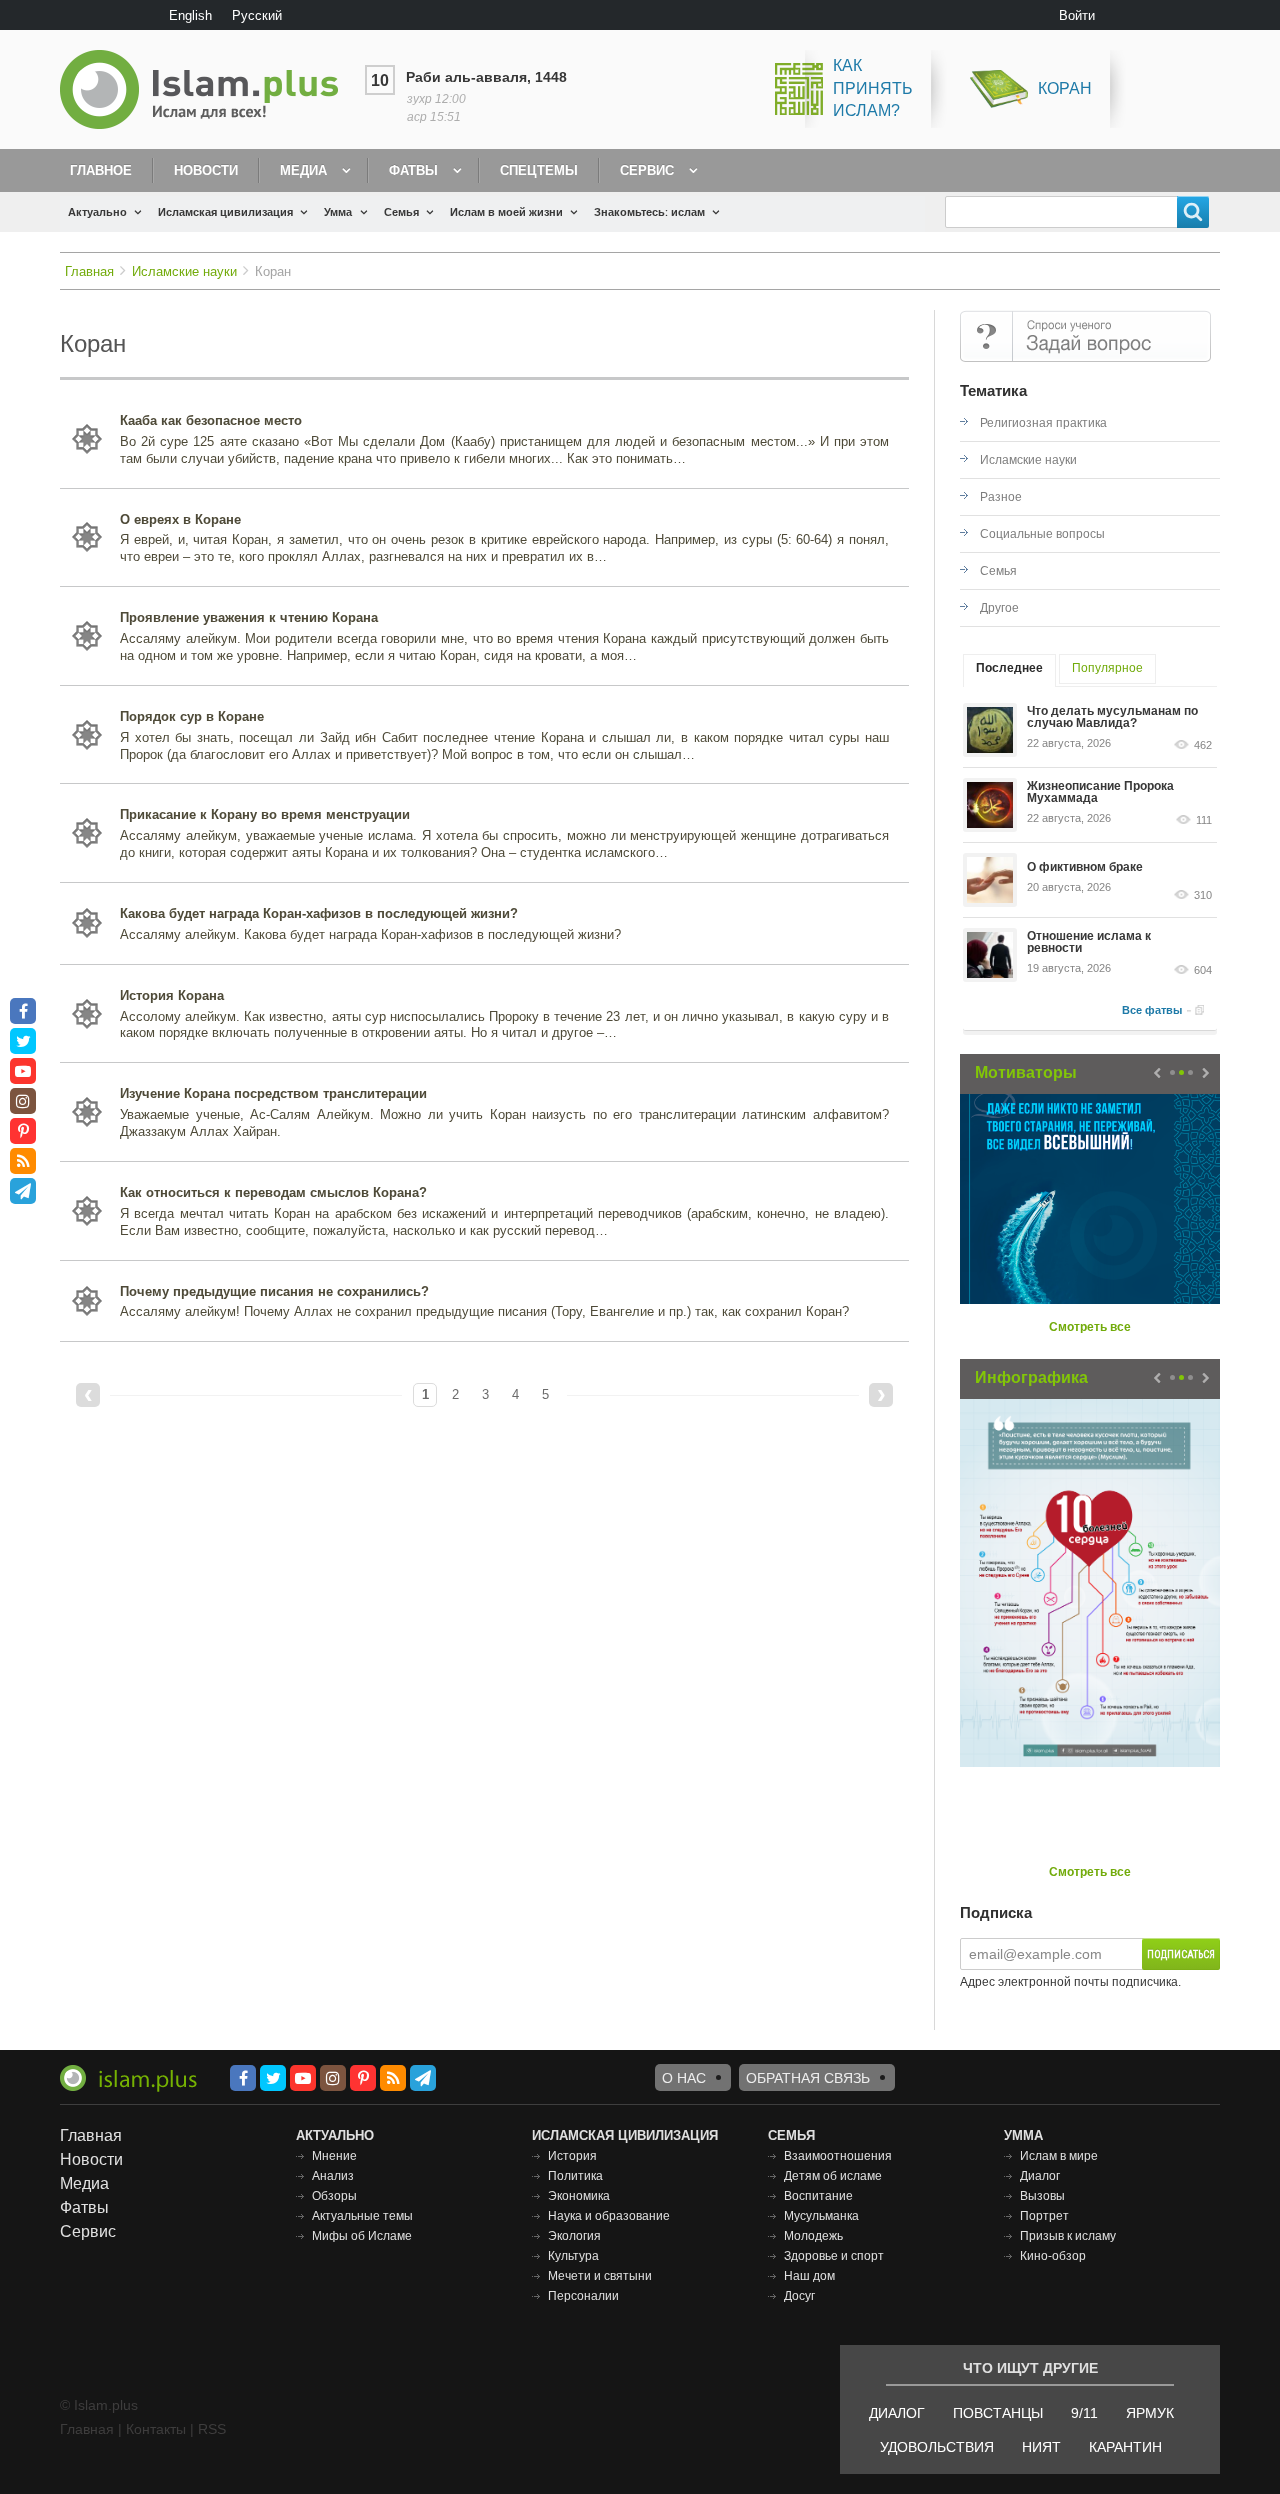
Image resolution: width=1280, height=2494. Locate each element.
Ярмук (1150, 2413)
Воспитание (818, 2196)
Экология (574, 2236)
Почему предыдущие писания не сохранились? (274, 1291)
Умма (338, 212)
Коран (1065, 88)
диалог (897, 2413)
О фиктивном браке (1085, 867)
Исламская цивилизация (225, 212)
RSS (212, 2429)
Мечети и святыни (600, 2276)
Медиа (303, 170)
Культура (573, 2256)
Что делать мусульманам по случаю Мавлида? (1112, 717)
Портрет (1044, 2216)
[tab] (1009, 670)
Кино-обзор (1053, 2256)
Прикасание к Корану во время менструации (265, 814)
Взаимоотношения (838, 2156)
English (190, 15)
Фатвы (413, 170)
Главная (89, 271)
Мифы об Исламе (362, 2236)
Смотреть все (1090, 1327)
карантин (1125, 2447)
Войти (1077, 15)
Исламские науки (184, 271)
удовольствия (937, 2447)
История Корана (172, 995)
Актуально (97, 212)
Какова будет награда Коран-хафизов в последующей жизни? (319, 913)
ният (1041, 2447)
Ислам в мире (1059, 2156)
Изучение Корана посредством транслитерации (273, 1093)
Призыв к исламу (1068, 2236)
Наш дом (809, 2276)
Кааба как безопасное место (211, 420)
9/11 (1084, 2413)
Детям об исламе (833, 2176)
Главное (101, 170)
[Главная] (207, 89)
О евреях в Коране (180, 519)
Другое (999, 608)
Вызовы (1042, 2196)
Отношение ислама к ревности (1089, 942)
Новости (206, 170)
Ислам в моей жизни (506, 212)
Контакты (156, 2429)
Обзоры (334, 2196)
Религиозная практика (1043, 423)
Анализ (333, 2176)
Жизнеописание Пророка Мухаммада (1100, 792)
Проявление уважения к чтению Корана (249, 617)
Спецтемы (539, 170)
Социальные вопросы (1042, 534)
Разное (1001, 497)
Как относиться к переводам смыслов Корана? (273, 1192)
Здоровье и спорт (834, 2256)
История (572, 2156)
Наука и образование (609, 2216)
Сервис (647, 170)
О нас (684, 2078)
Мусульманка (821, 2216)
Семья (401, 212)
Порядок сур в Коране (192, 716)
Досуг (799, 2296)
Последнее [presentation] (1009, 668)
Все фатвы (1152, 1010)
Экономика (579, 2196)
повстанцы (998, 2413)
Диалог (1040, 2176)
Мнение (334, 2156)
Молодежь (813, 2236)
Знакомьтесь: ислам (649, 212)
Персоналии (583, 2296)
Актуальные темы (362, 2216)
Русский (257, 15)
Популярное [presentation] (1107, 668)
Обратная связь (808, 2078)
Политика (575, 2176)
